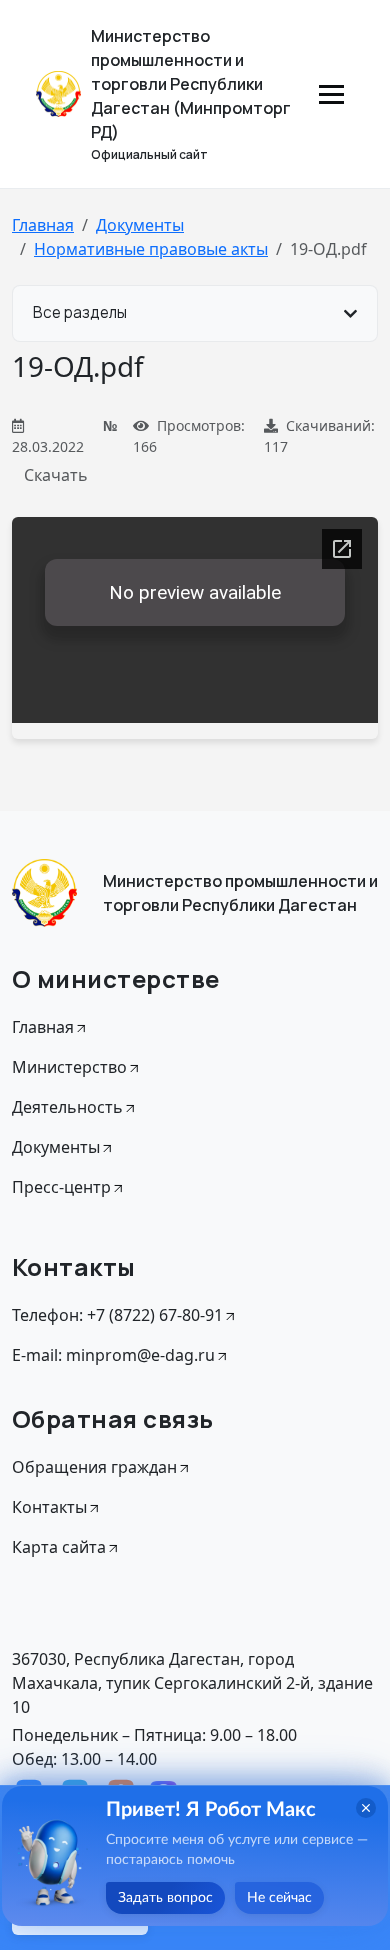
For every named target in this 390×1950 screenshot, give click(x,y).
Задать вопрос (165, 1898)
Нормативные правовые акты (151, 249)
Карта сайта (59, 1547)
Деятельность (67, 1107)
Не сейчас (279, 1898)
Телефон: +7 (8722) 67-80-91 (117, 1315)
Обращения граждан (94, 1467)
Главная (43, 225)
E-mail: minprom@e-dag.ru (113, 1355)
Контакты (49, 1507)
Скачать (56, 475)
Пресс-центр (61, 1187)
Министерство (69, 1067)
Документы (140, 225)
